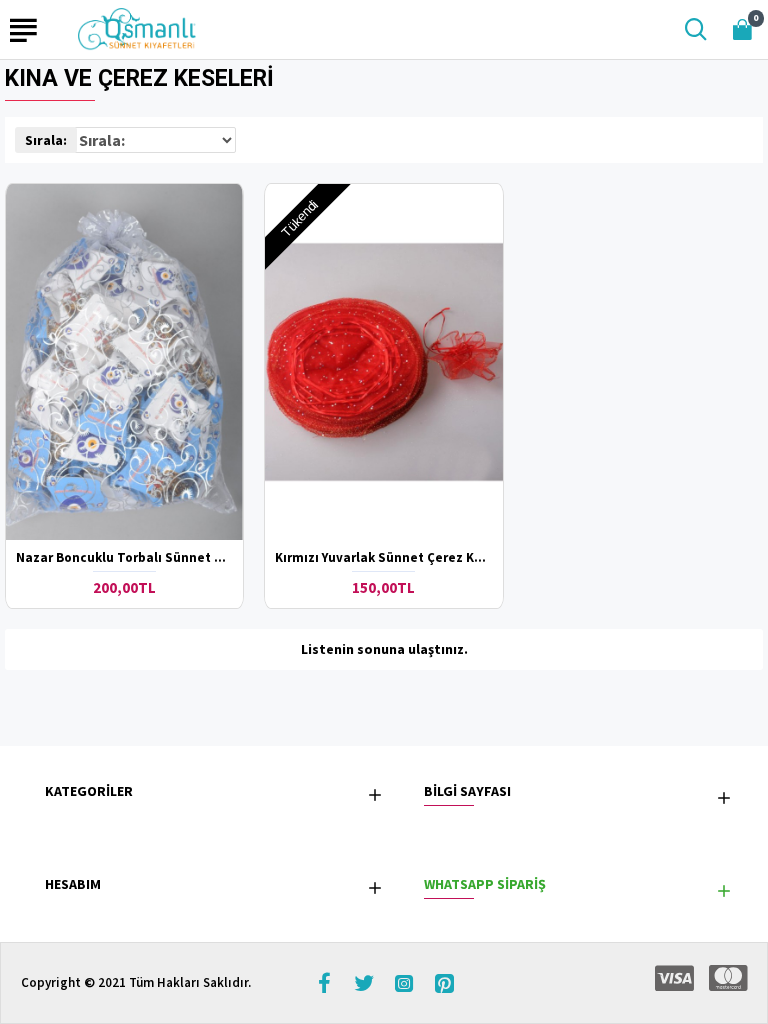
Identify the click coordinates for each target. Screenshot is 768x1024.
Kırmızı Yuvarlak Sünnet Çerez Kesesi (383, 558)
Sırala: (46, 140)
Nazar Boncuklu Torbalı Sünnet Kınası (124, 558)
